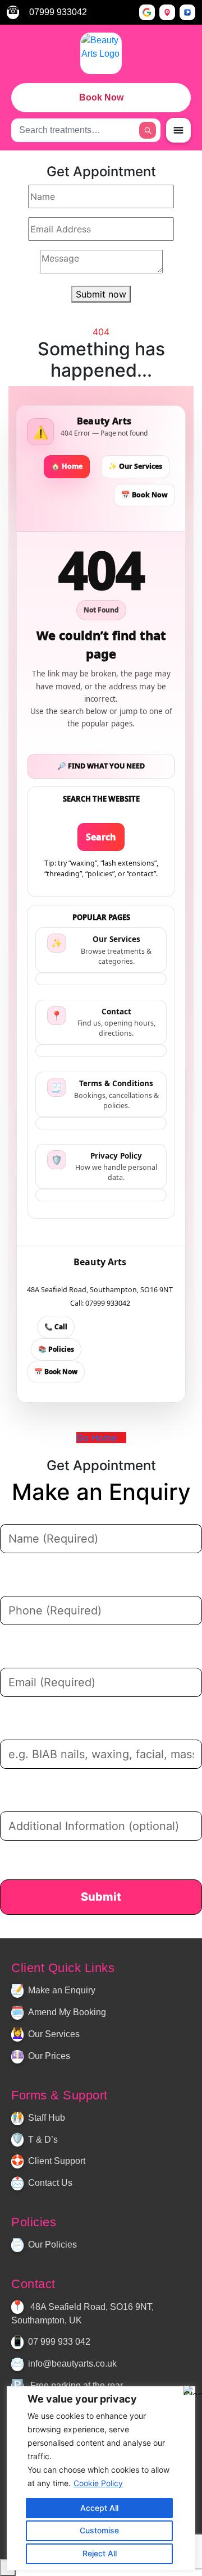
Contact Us (50, 2183)
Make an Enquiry (62, 1990)
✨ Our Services (135, 466)
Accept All (99, 2508)
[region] (101, 2478)
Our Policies (52, 2245)
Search (101, 837)
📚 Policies (56, 1349)
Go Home (98, 1438)
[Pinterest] (116, 1932)
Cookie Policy (98, 2483)
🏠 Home (67, 466)
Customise (99, 2530)
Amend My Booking (67, 2012)
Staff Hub (47, 2118)
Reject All (100, 2553)
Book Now (101, 97)
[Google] (147, 12)
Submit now (101, 294)
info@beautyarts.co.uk (72, 2364)
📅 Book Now (144, 495)
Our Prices (49, 2056)
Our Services (54, 2034)
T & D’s (43, 2140)
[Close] (190, 2390)
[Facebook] (98, 1932)
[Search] (148, 130)
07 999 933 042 (59, 2342)
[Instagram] (107, 1932)
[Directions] (167, 12)
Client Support (57, 2161)
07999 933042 (58, 12)
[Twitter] (88, 1932)
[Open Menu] (178, 130)
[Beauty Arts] (101, 53)
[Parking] (187, 12)
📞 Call (56, 1327)
